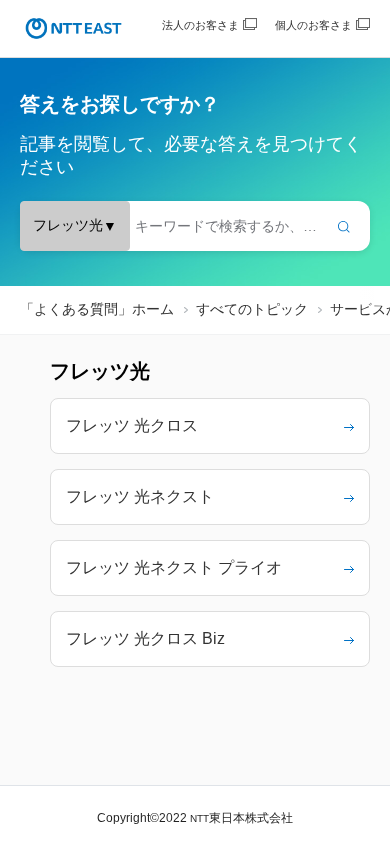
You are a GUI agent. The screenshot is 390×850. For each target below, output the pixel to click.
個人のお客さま (313, 25)
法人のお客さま (200, 25)
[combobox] (195, 226)
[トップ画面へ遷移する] (73, 28)
